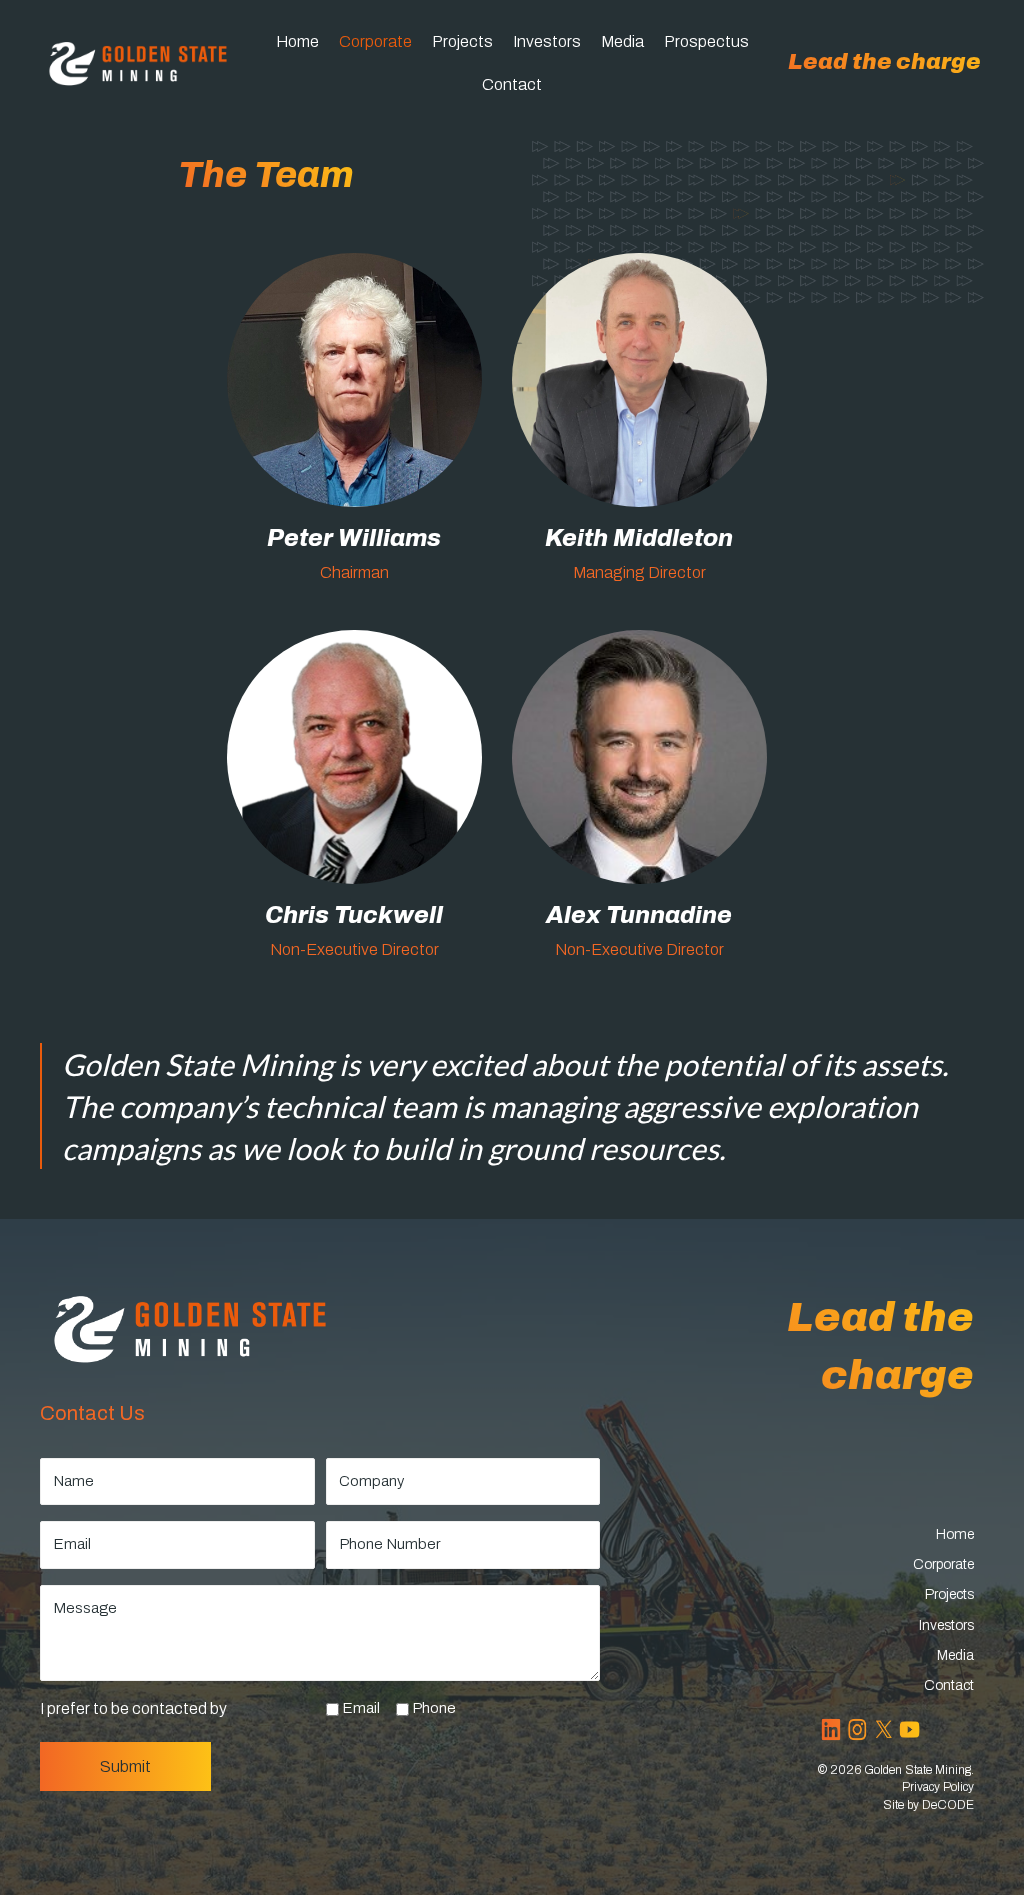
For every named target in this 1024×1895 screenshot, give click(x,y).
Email (361, 1708)
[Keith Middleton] (639, 426)
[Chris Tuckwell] (354, 803)
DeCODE (948, 1805)
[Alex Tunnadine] (639, 803)
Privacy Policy (938, 1787)
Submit (125, 1766)
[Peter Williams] (354, 426)
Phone (434, 1708)
